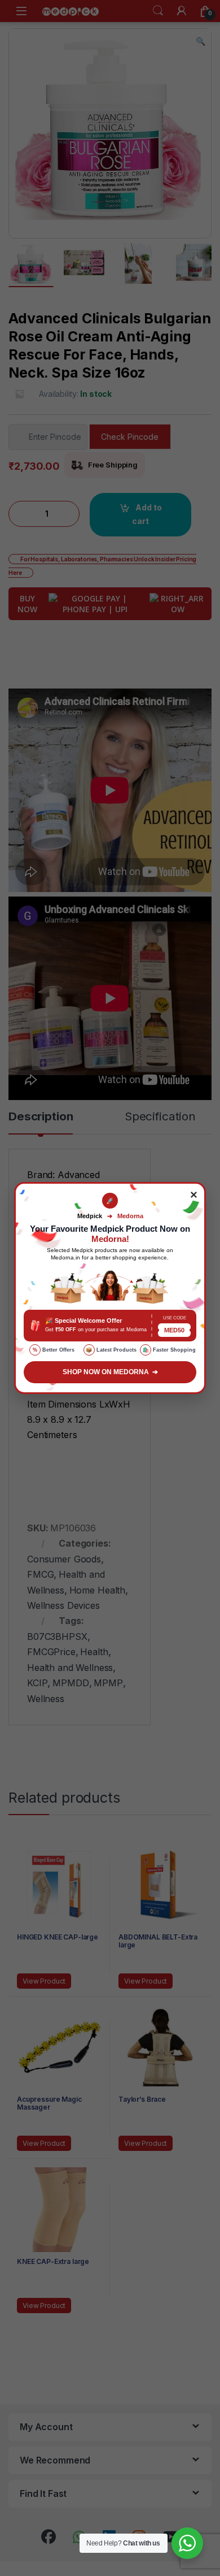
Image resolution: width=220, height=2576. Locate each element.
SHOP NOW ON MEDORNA (110, 1372)
